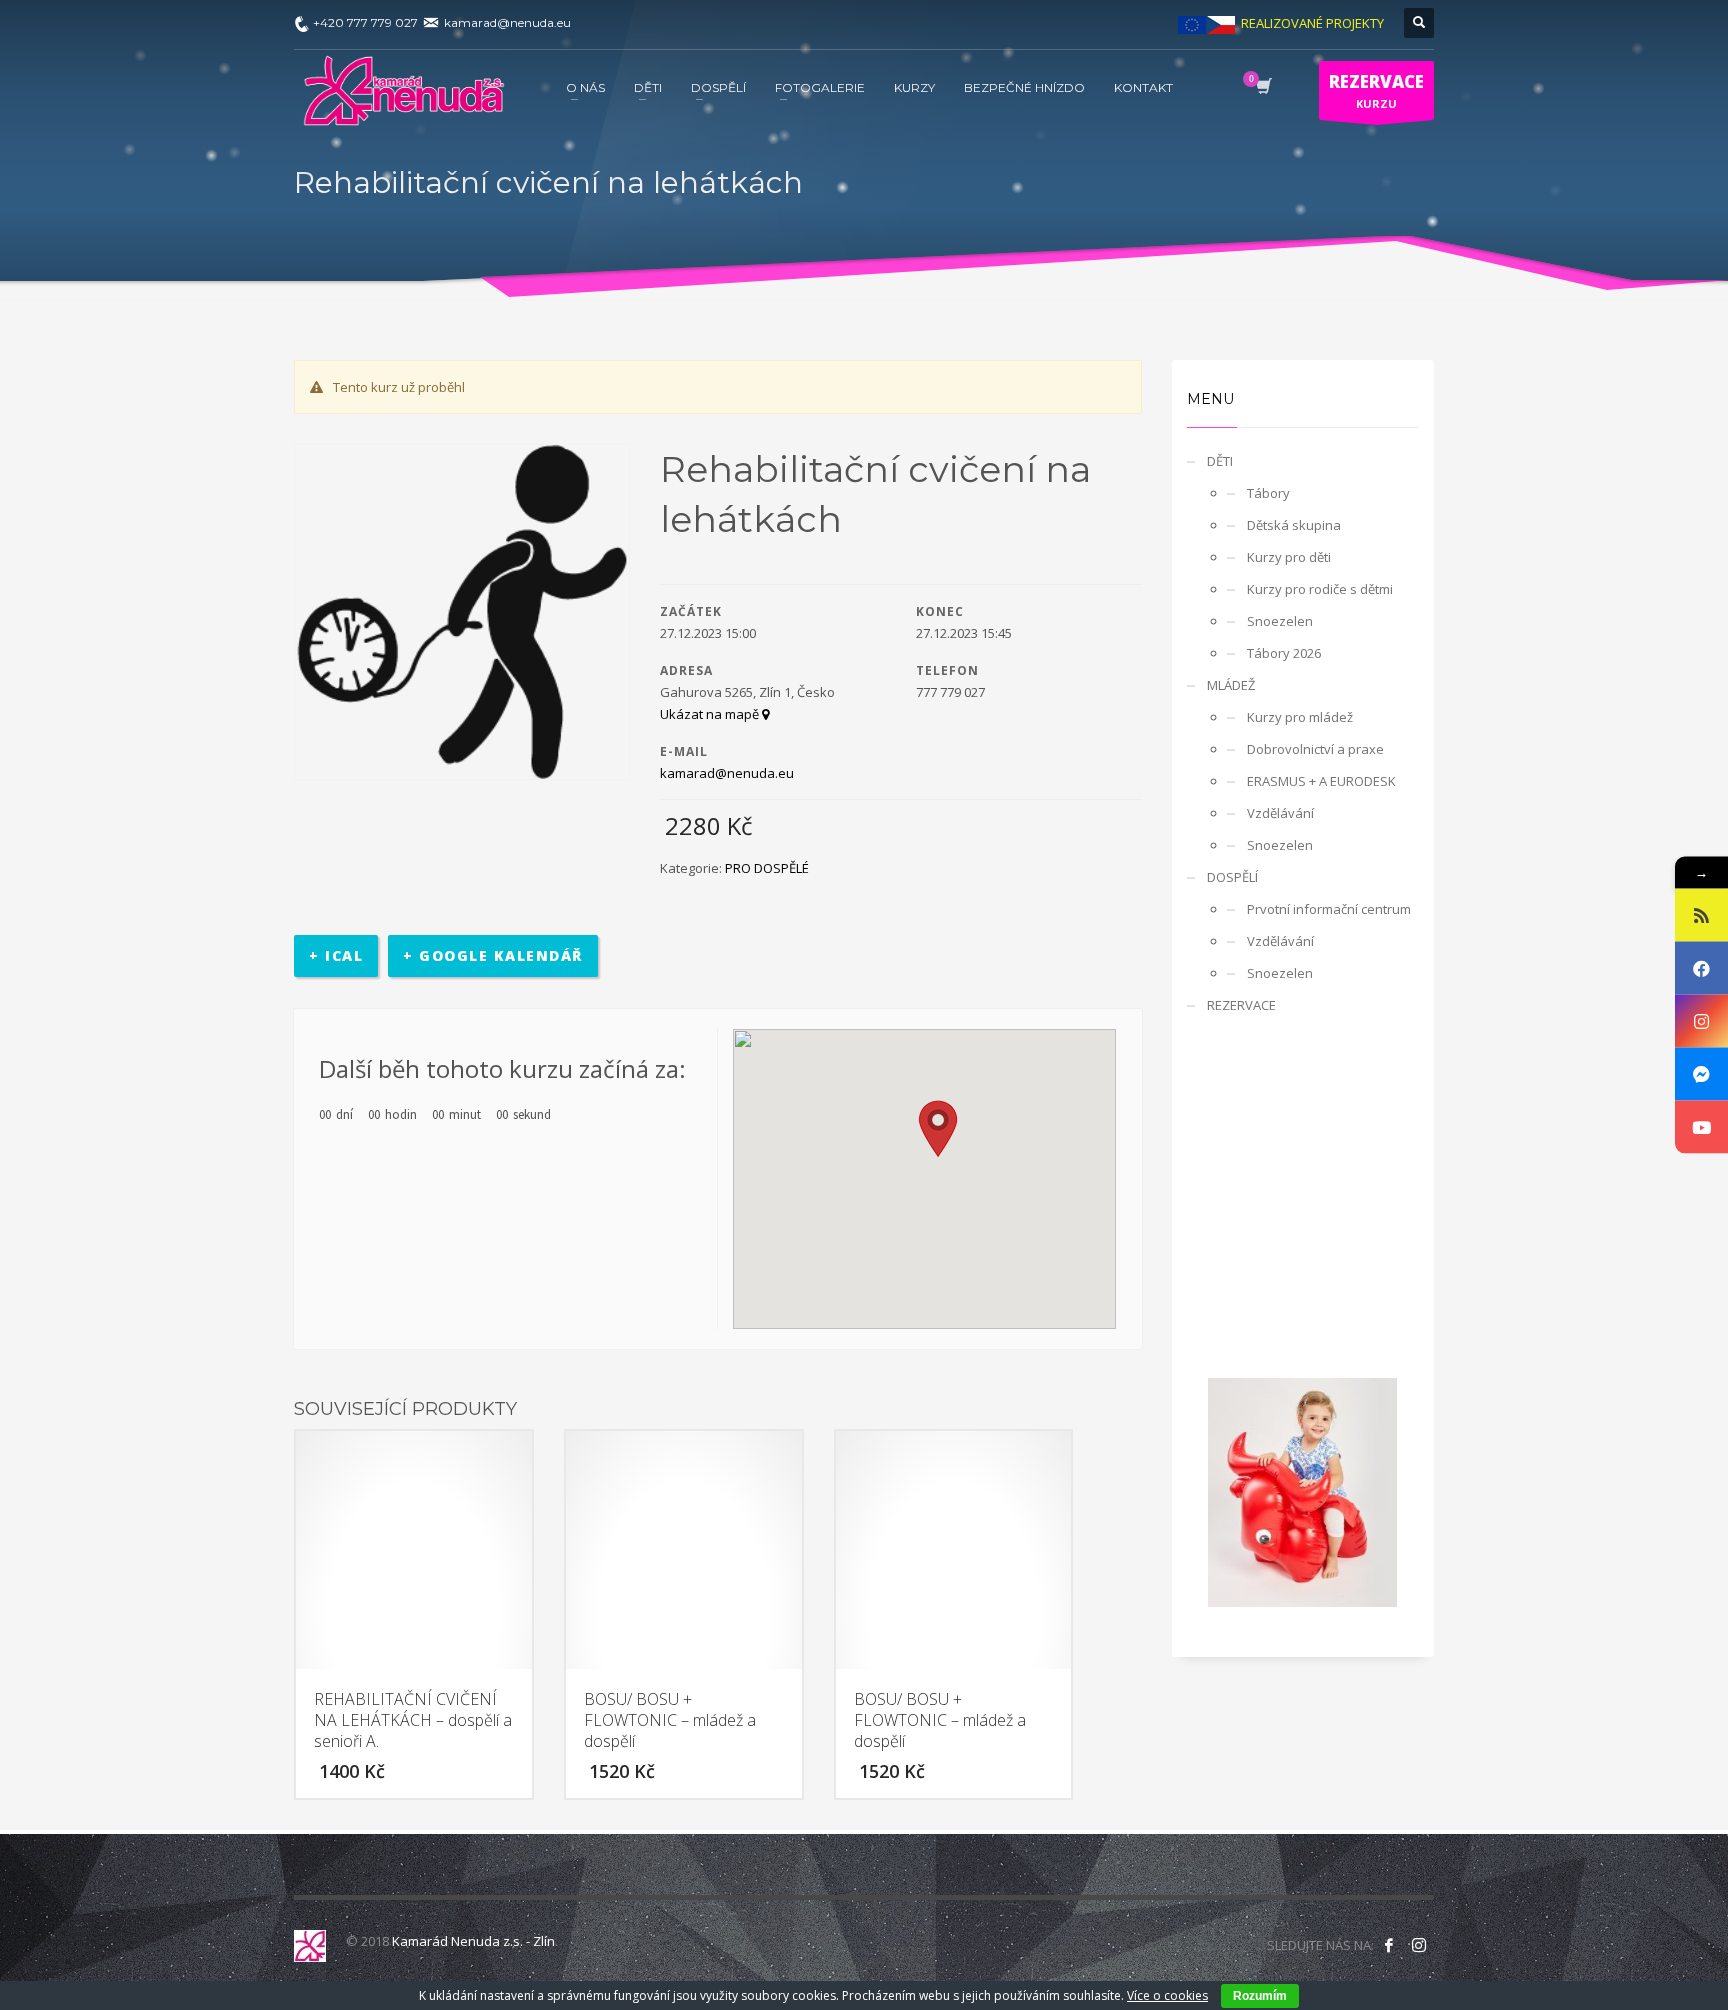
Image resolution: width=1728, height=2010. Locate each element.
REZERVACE (1241, 1005)
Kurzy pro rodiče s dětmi (1320, 589)
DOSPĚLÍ (1232, 877)
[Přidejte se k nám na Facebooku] (1389, 1945)
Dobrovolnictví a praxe (1315, 749)
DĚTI (1220, 461)
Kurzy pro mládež (1300, 717)
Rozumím (1260, 1996)
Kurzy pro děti (1289, 557)
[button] (938, 1129)
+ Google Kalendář (493, 955)
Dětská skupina (1294, 525)
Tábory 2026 (1284, 653)
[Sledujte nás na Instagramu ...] (1419, 1945)
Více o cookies (1167, 1995)
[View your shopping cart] (1262, 88)
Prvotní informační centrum (1329, 909)
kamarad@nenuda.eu (727, 773)
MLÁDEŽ (1231, 685)
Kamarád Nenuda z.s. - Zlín (473, 1941)
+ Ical (336, 955)
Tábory (1268, 493)
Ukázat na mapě (711, 714)
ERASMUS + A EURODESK (1321, 781)
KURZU (1376, 90)
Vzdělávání (1280, 813)
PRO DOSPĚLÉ (767, 868)
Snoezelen (1280, 621)
